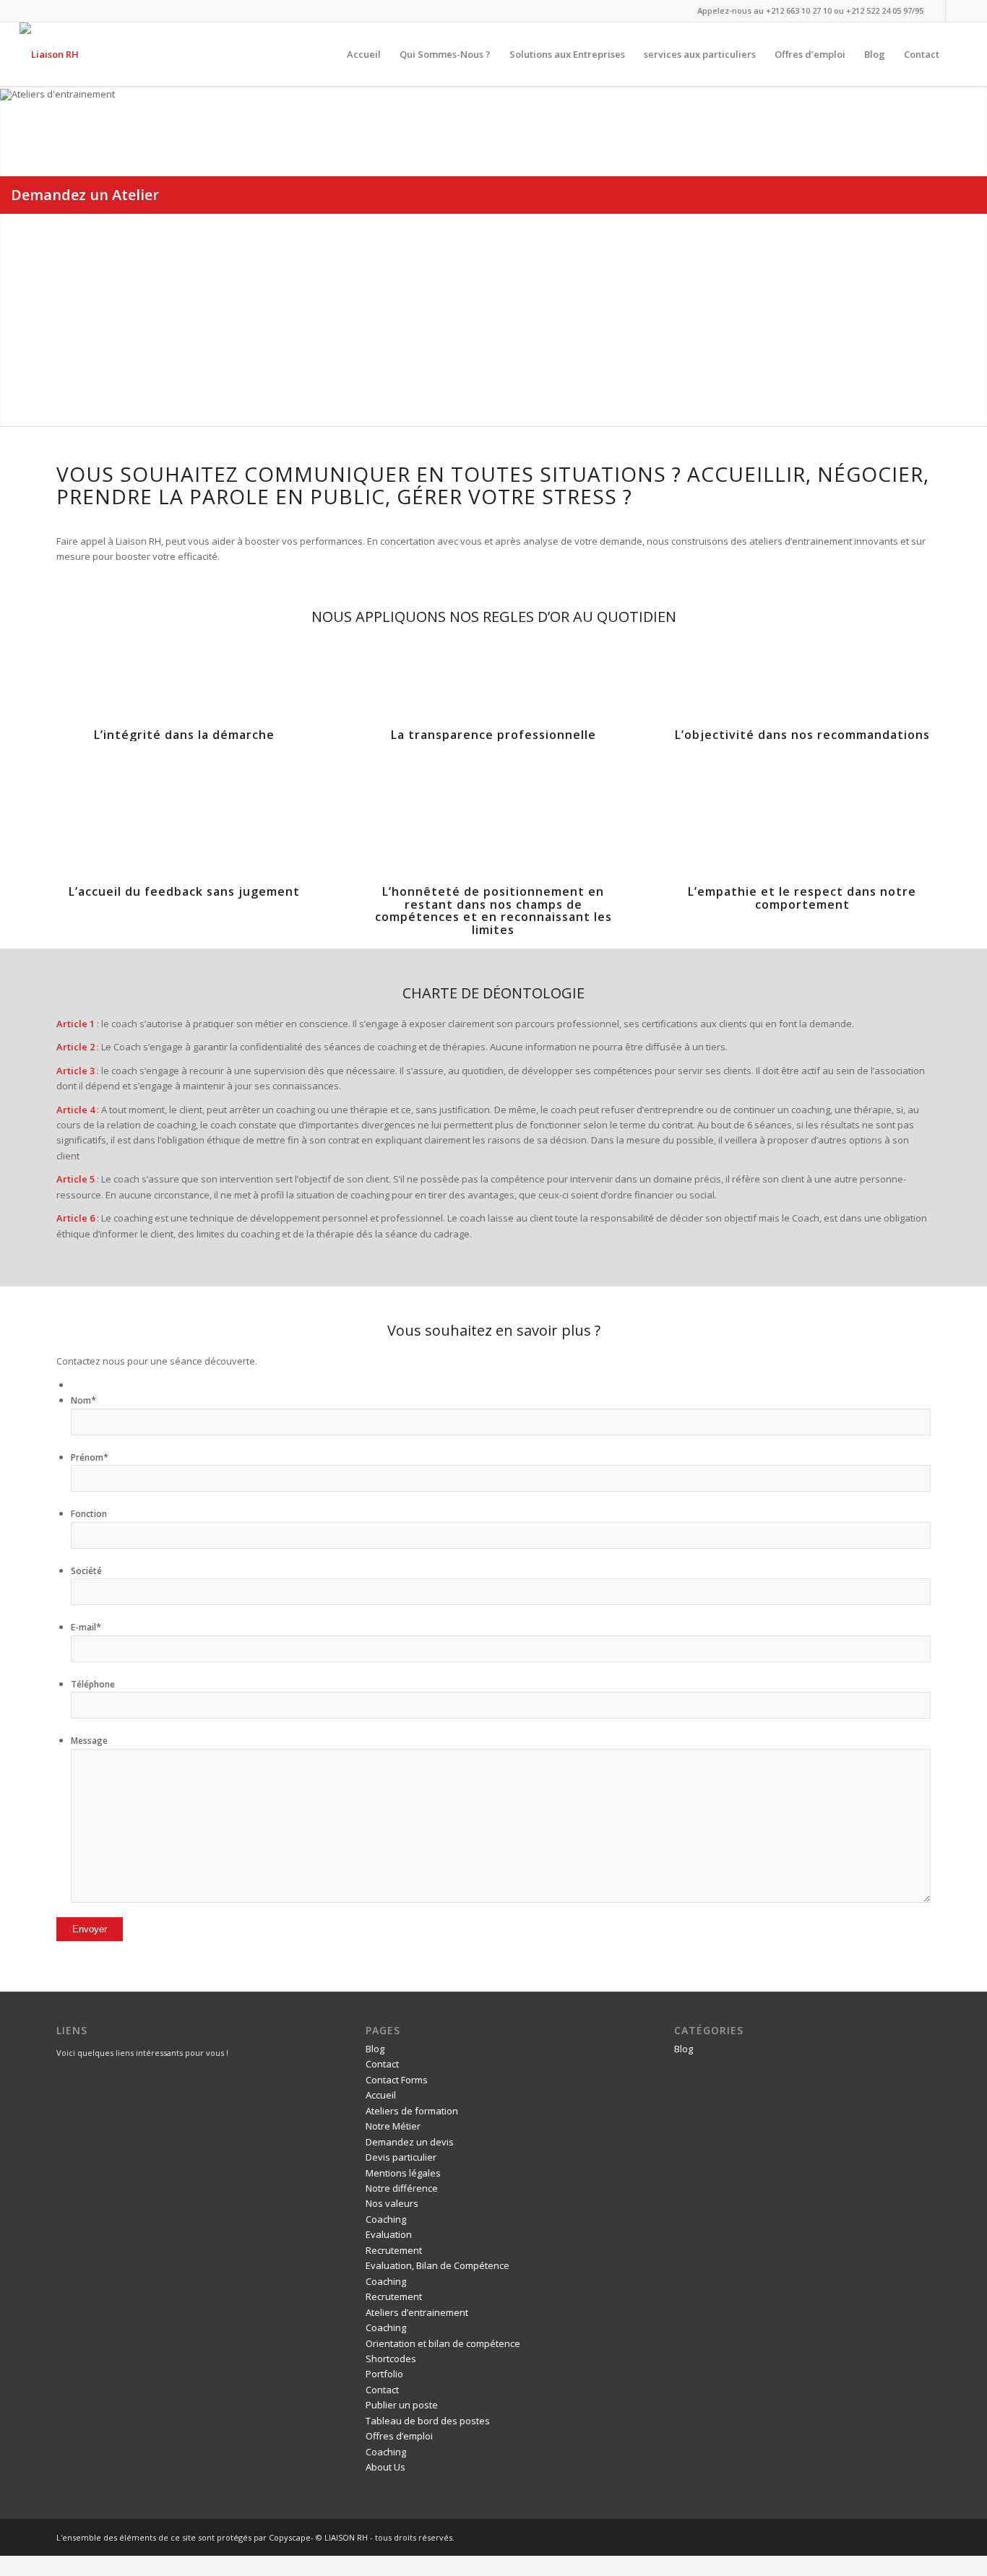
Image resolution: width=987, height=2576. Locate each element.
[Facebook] (957, 11)
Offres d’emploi (399, 2436)
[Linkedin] (935, 11)
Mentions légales (403, 2173)
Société (86, 1571)
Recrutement (394, 2250)
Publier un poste (402, 2405)
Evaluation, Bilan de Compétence (438, 2265)
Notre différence (402, 2188)
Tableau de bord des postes (428, 2421)
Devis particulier (401, 2157)
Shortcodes (391, 2359)
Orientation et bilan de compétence (443, 2343)
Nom (83, 1400)
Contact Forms (397, 2080)
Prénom (90, 1457)
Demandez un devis (410, 2142)
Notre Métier (393, 2126)
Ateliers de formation (412, 2111)
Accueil (381, 2095)
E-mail (86, 1627)
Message (89, 1741)
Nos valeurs (392, 2203)
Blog (375, 2049)
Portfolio (384, 2374)
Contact (382, 2064)
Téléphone (93, 1684)
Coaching (386, 2219)
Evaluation (389, 2234)
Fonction (89, 1514)
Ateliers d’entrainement (417, 2312)
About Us (385, 2467)
